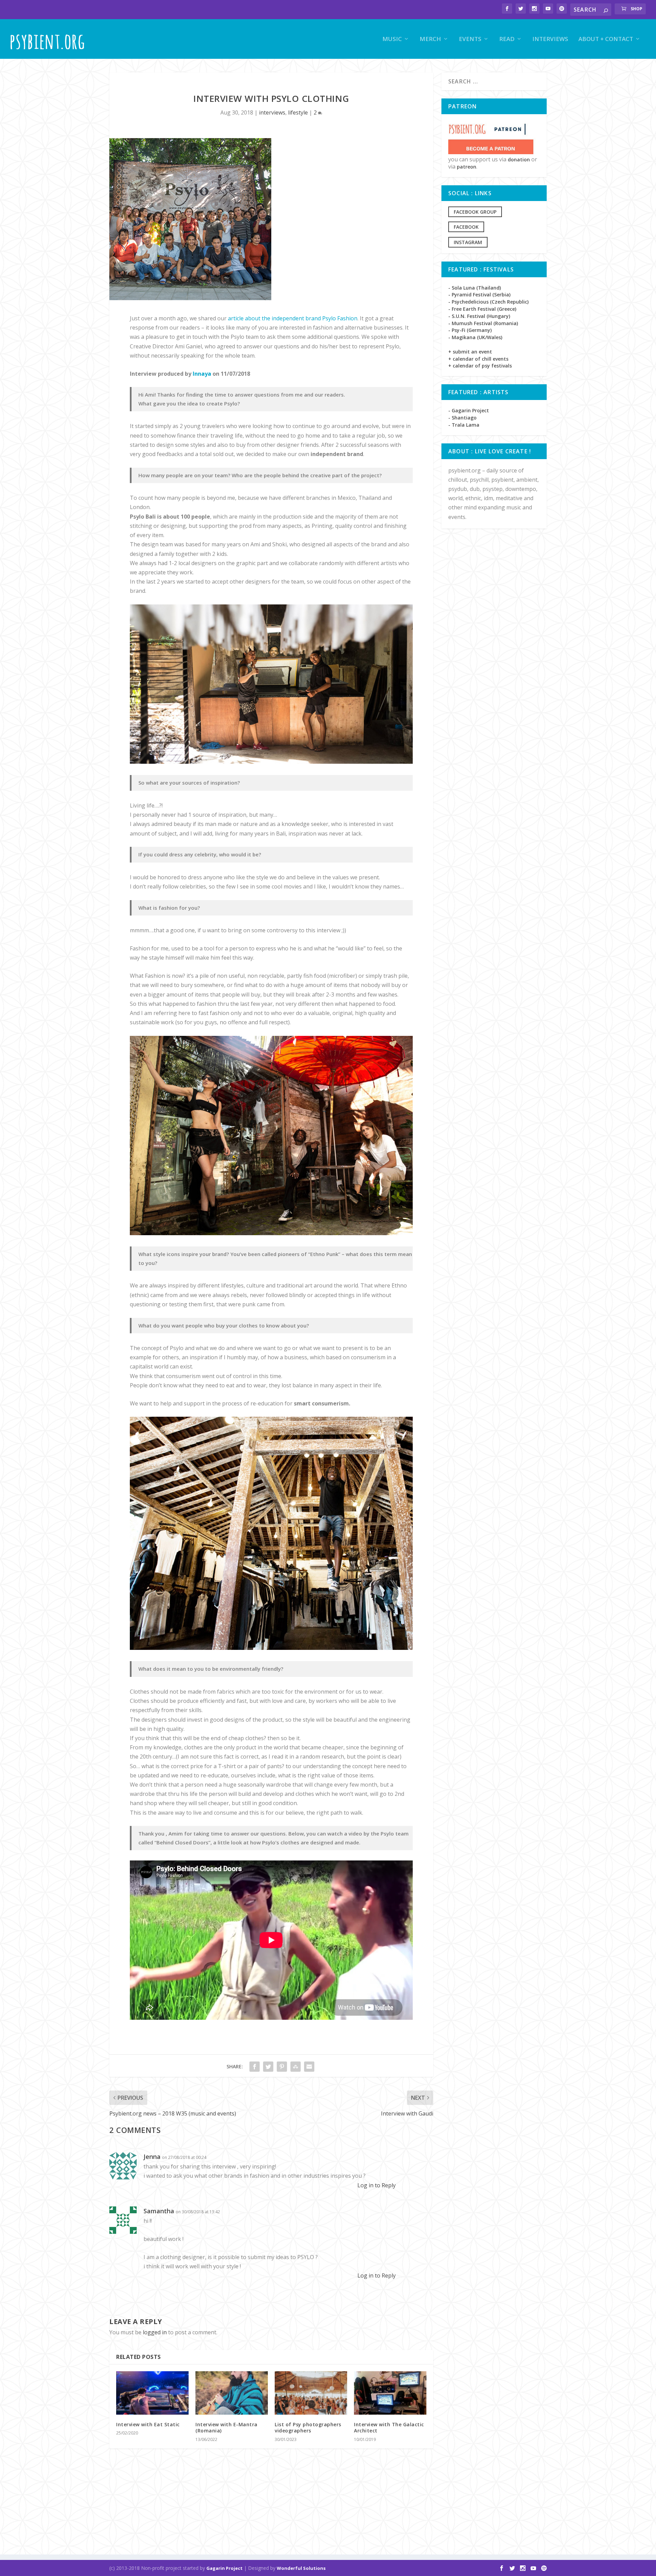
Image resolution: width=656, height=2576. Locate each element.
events (470, 39)
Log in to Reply (377, 2185)
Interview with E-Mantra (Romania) (227, 2427)
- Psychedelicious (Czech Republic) (488, 302)
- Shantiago (462, 418)
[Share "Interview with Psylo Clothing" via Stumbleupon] (296, 2067)
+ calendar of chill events (478, 359)
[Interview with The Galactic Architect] (390, 2393)
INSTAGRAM (468, 242)
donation (519, 159)
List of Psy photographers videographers (308, 2427)
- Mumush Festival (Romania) (483, 323)
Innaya (202, 374)
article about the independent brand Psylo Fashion (293, 318)
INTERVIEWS (550, 39)
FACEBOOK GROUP (475, 212)
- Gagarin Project (469, 410)
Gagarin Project (224, 2568)
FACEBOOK (466, 227)
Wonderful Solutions (301, 2568)
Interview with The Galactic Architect (389, 2427)
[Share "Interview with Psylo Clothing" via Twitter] (268, 2067)
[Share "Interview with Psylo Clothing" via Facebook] (255, 2067)
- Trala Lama (464, 425)
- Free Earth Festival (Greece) (482, 309)
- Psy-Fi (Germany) (470, 330)
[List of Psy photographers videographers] (311, 2393)
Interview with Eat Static (148, 2424)
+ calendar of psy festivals (480, 366)
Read (507, 39)
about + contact (606, 39)
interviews (272, 112)
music (392, 39)
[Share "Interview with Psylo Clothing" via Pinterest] (282, 2067)
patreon (467, 167)
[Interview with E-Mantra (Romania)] (232, 2393)
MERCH (430, 39)
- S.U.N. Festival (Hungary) (479, 316)
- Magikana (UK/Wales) (475, 337)
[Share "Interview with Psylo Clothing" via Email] (309, 2067)
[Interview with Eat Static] (152, 2393)
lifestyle (298, 112)
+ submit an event (470, 352)
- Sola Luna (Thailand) (475, 288)
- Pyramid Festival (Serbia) (479, 295)
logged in (155, 2332)
